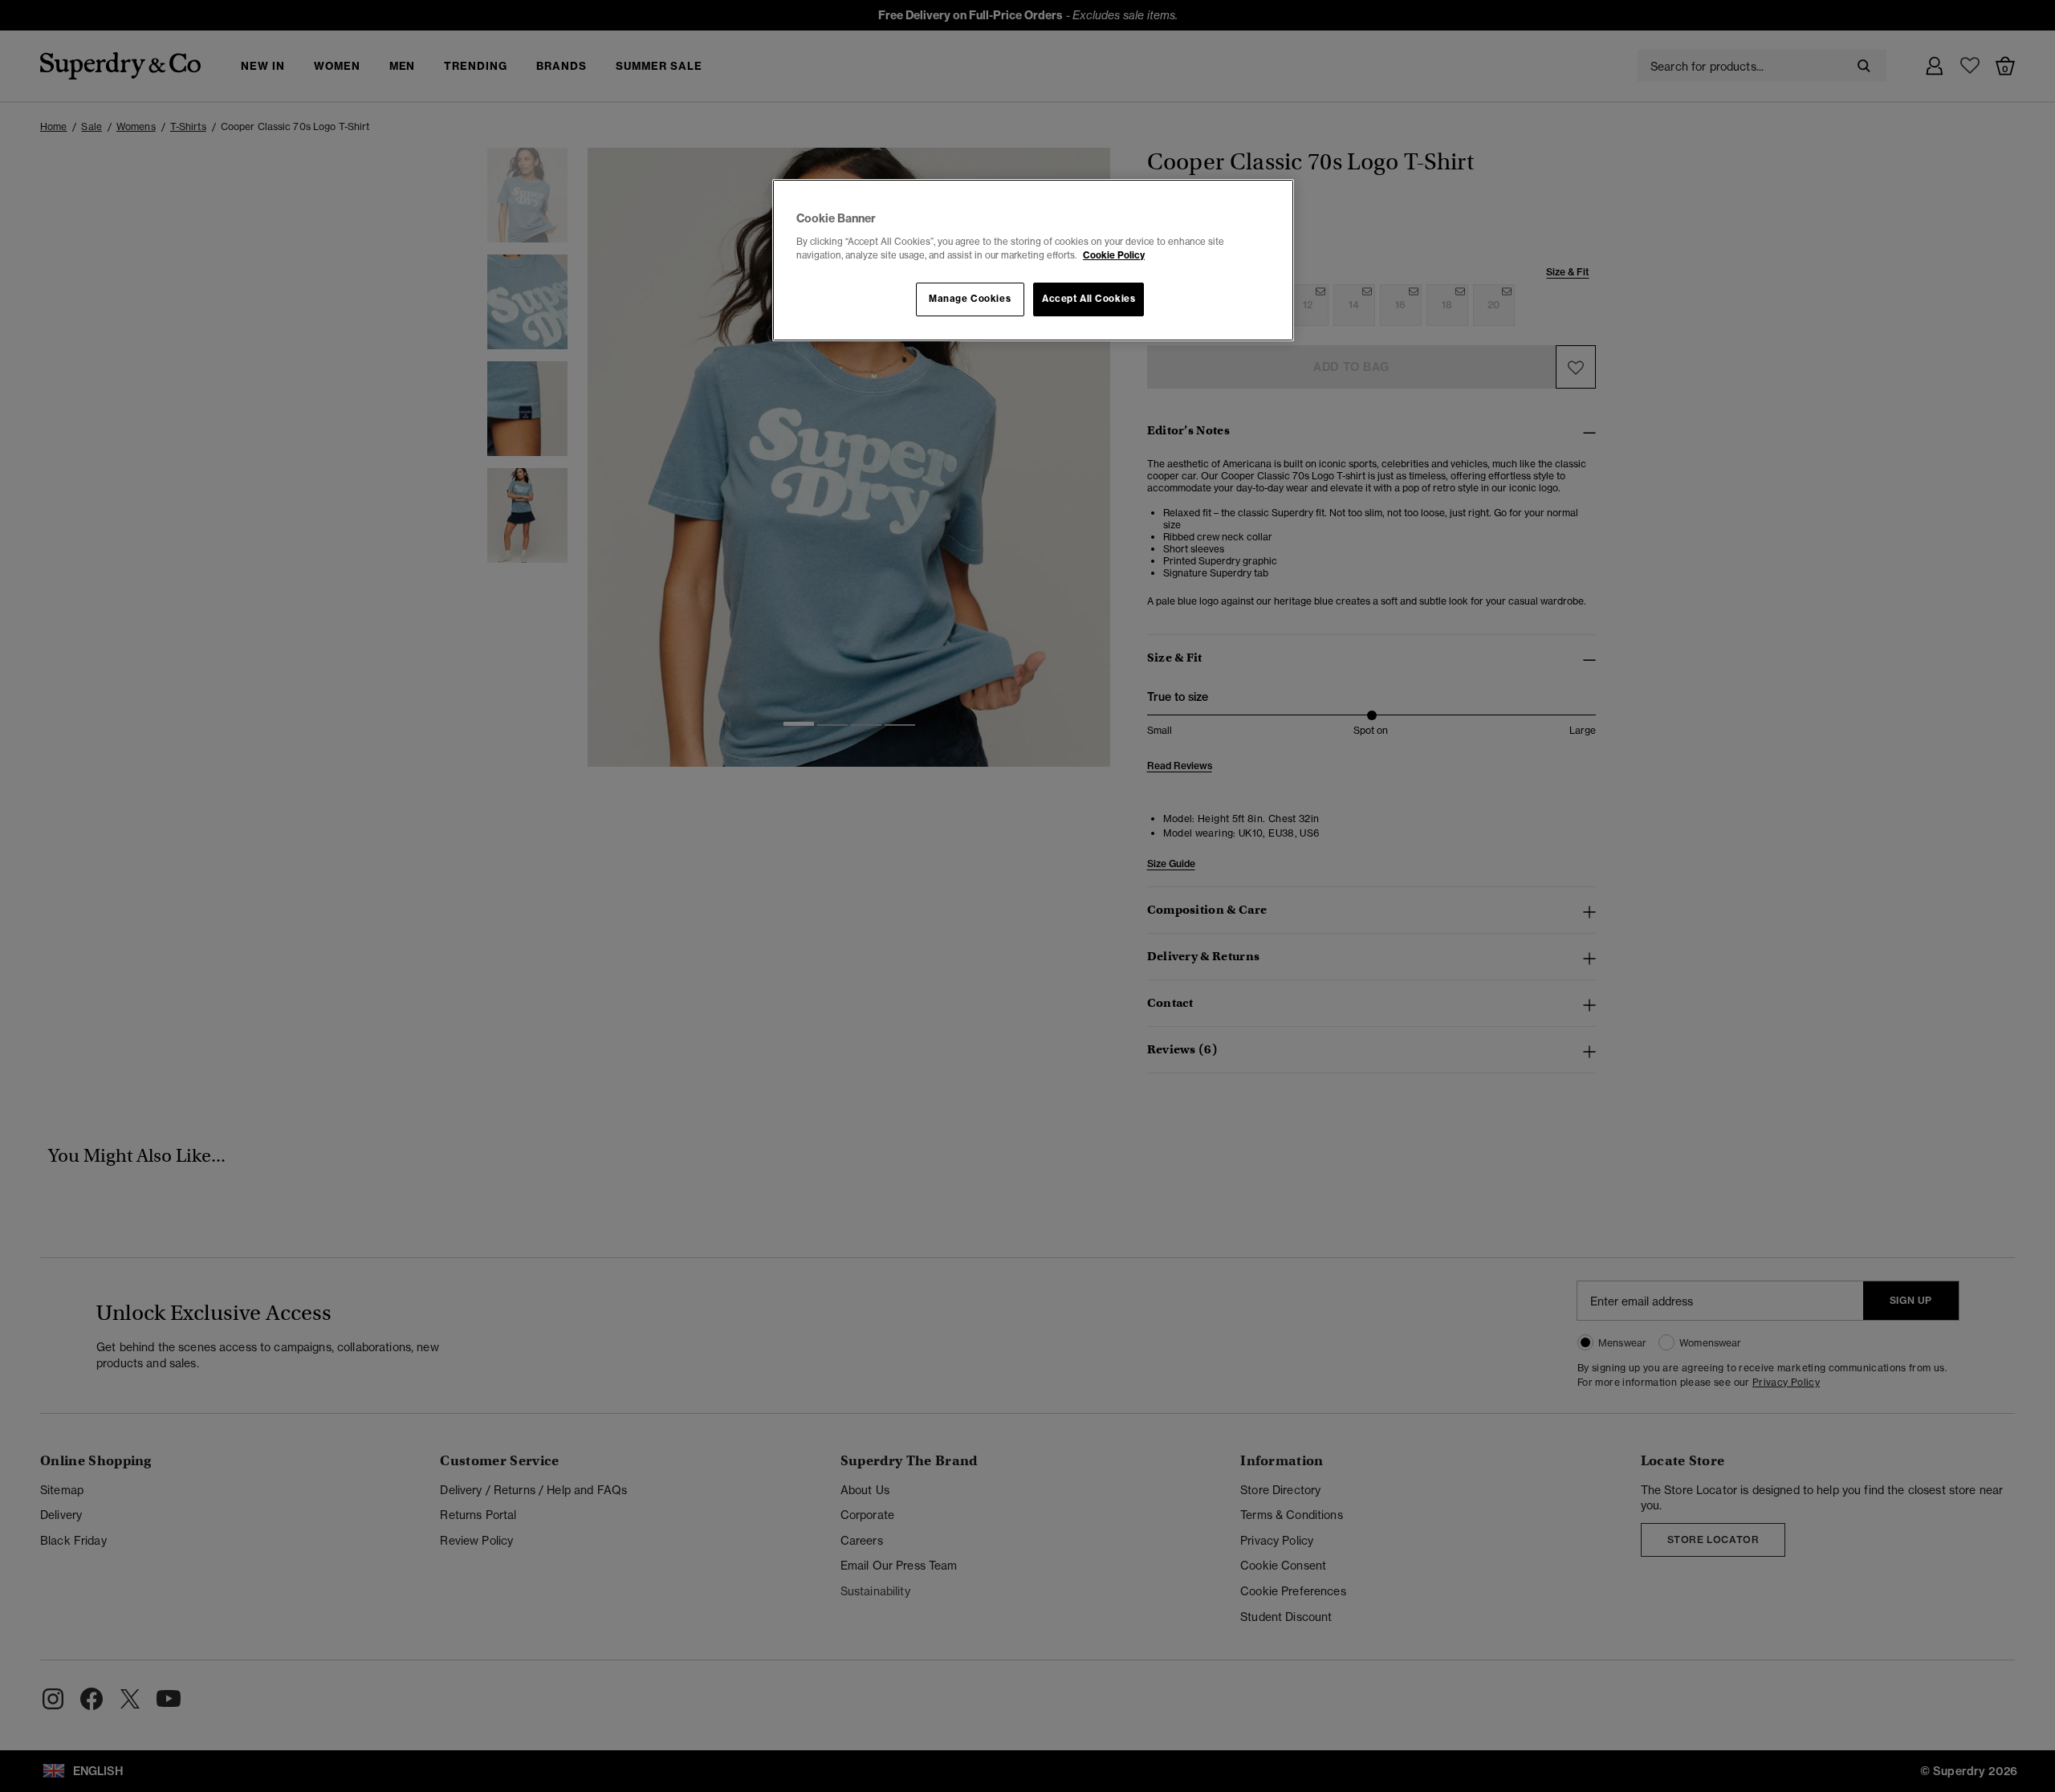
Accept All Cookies (1089, 299)
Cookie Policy (1114, 255)
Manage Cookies (970, 299)
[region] (1033, 260)
